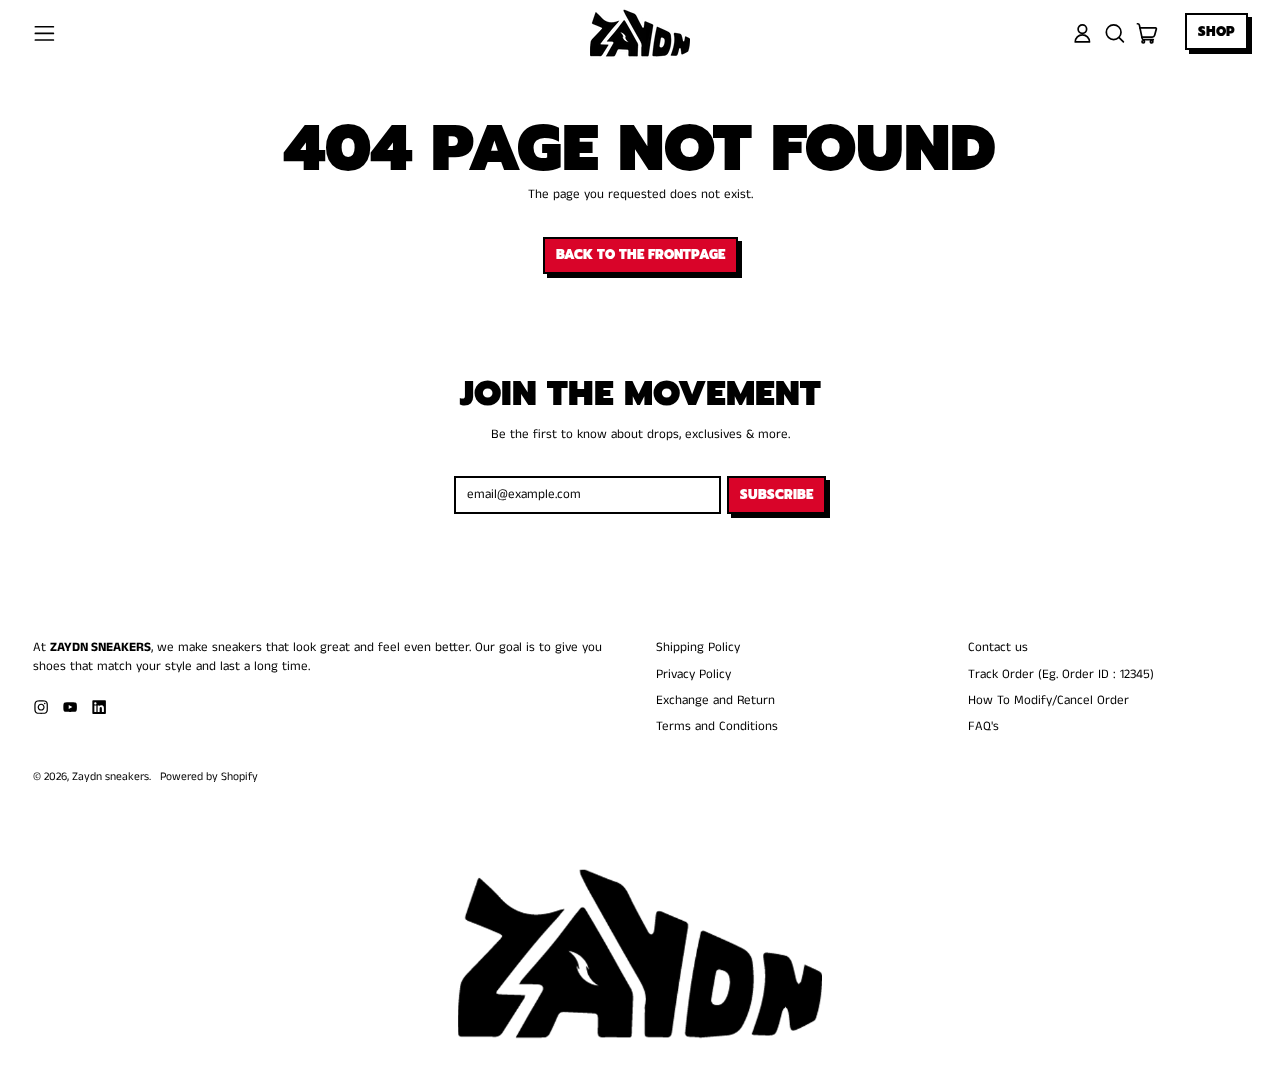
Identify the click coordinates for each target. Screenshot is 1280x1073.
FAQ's (983, 726)
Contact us (998, 647)
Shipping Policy (698, 647)
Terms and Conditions (717, 726)
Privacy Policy (693, 674)
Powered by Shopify (209, 777)
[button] (1114, 33)
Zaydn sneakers (110, 777)
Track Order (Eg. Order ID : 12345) (1061, 674)
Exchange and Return (715, 700)
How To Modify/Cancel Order (1048, 700)
